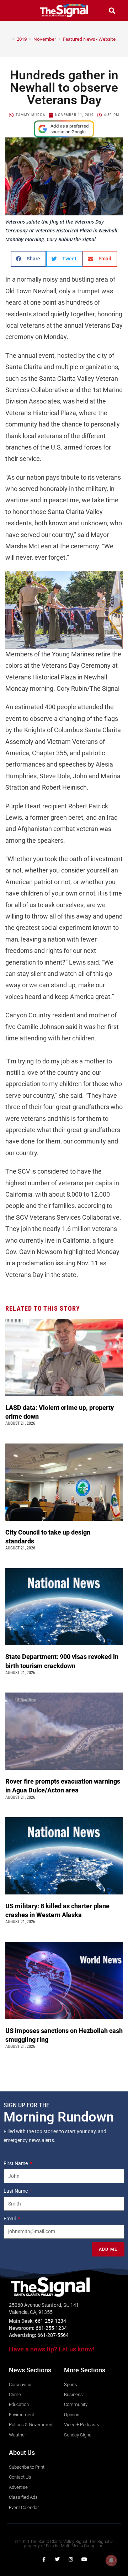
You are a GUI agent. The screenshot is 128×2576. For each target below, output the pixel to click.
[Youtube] (84, 2559)
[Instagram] (71, 2559)
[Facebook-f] (44, 2559)
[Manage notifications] (111, 2560)
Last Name (16, 2191)
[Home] (8, 39)
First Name (16, 2163)
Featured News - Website (89, 39)
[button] (16, 10)
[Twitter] (57, 2559)
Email (10, 2219)
